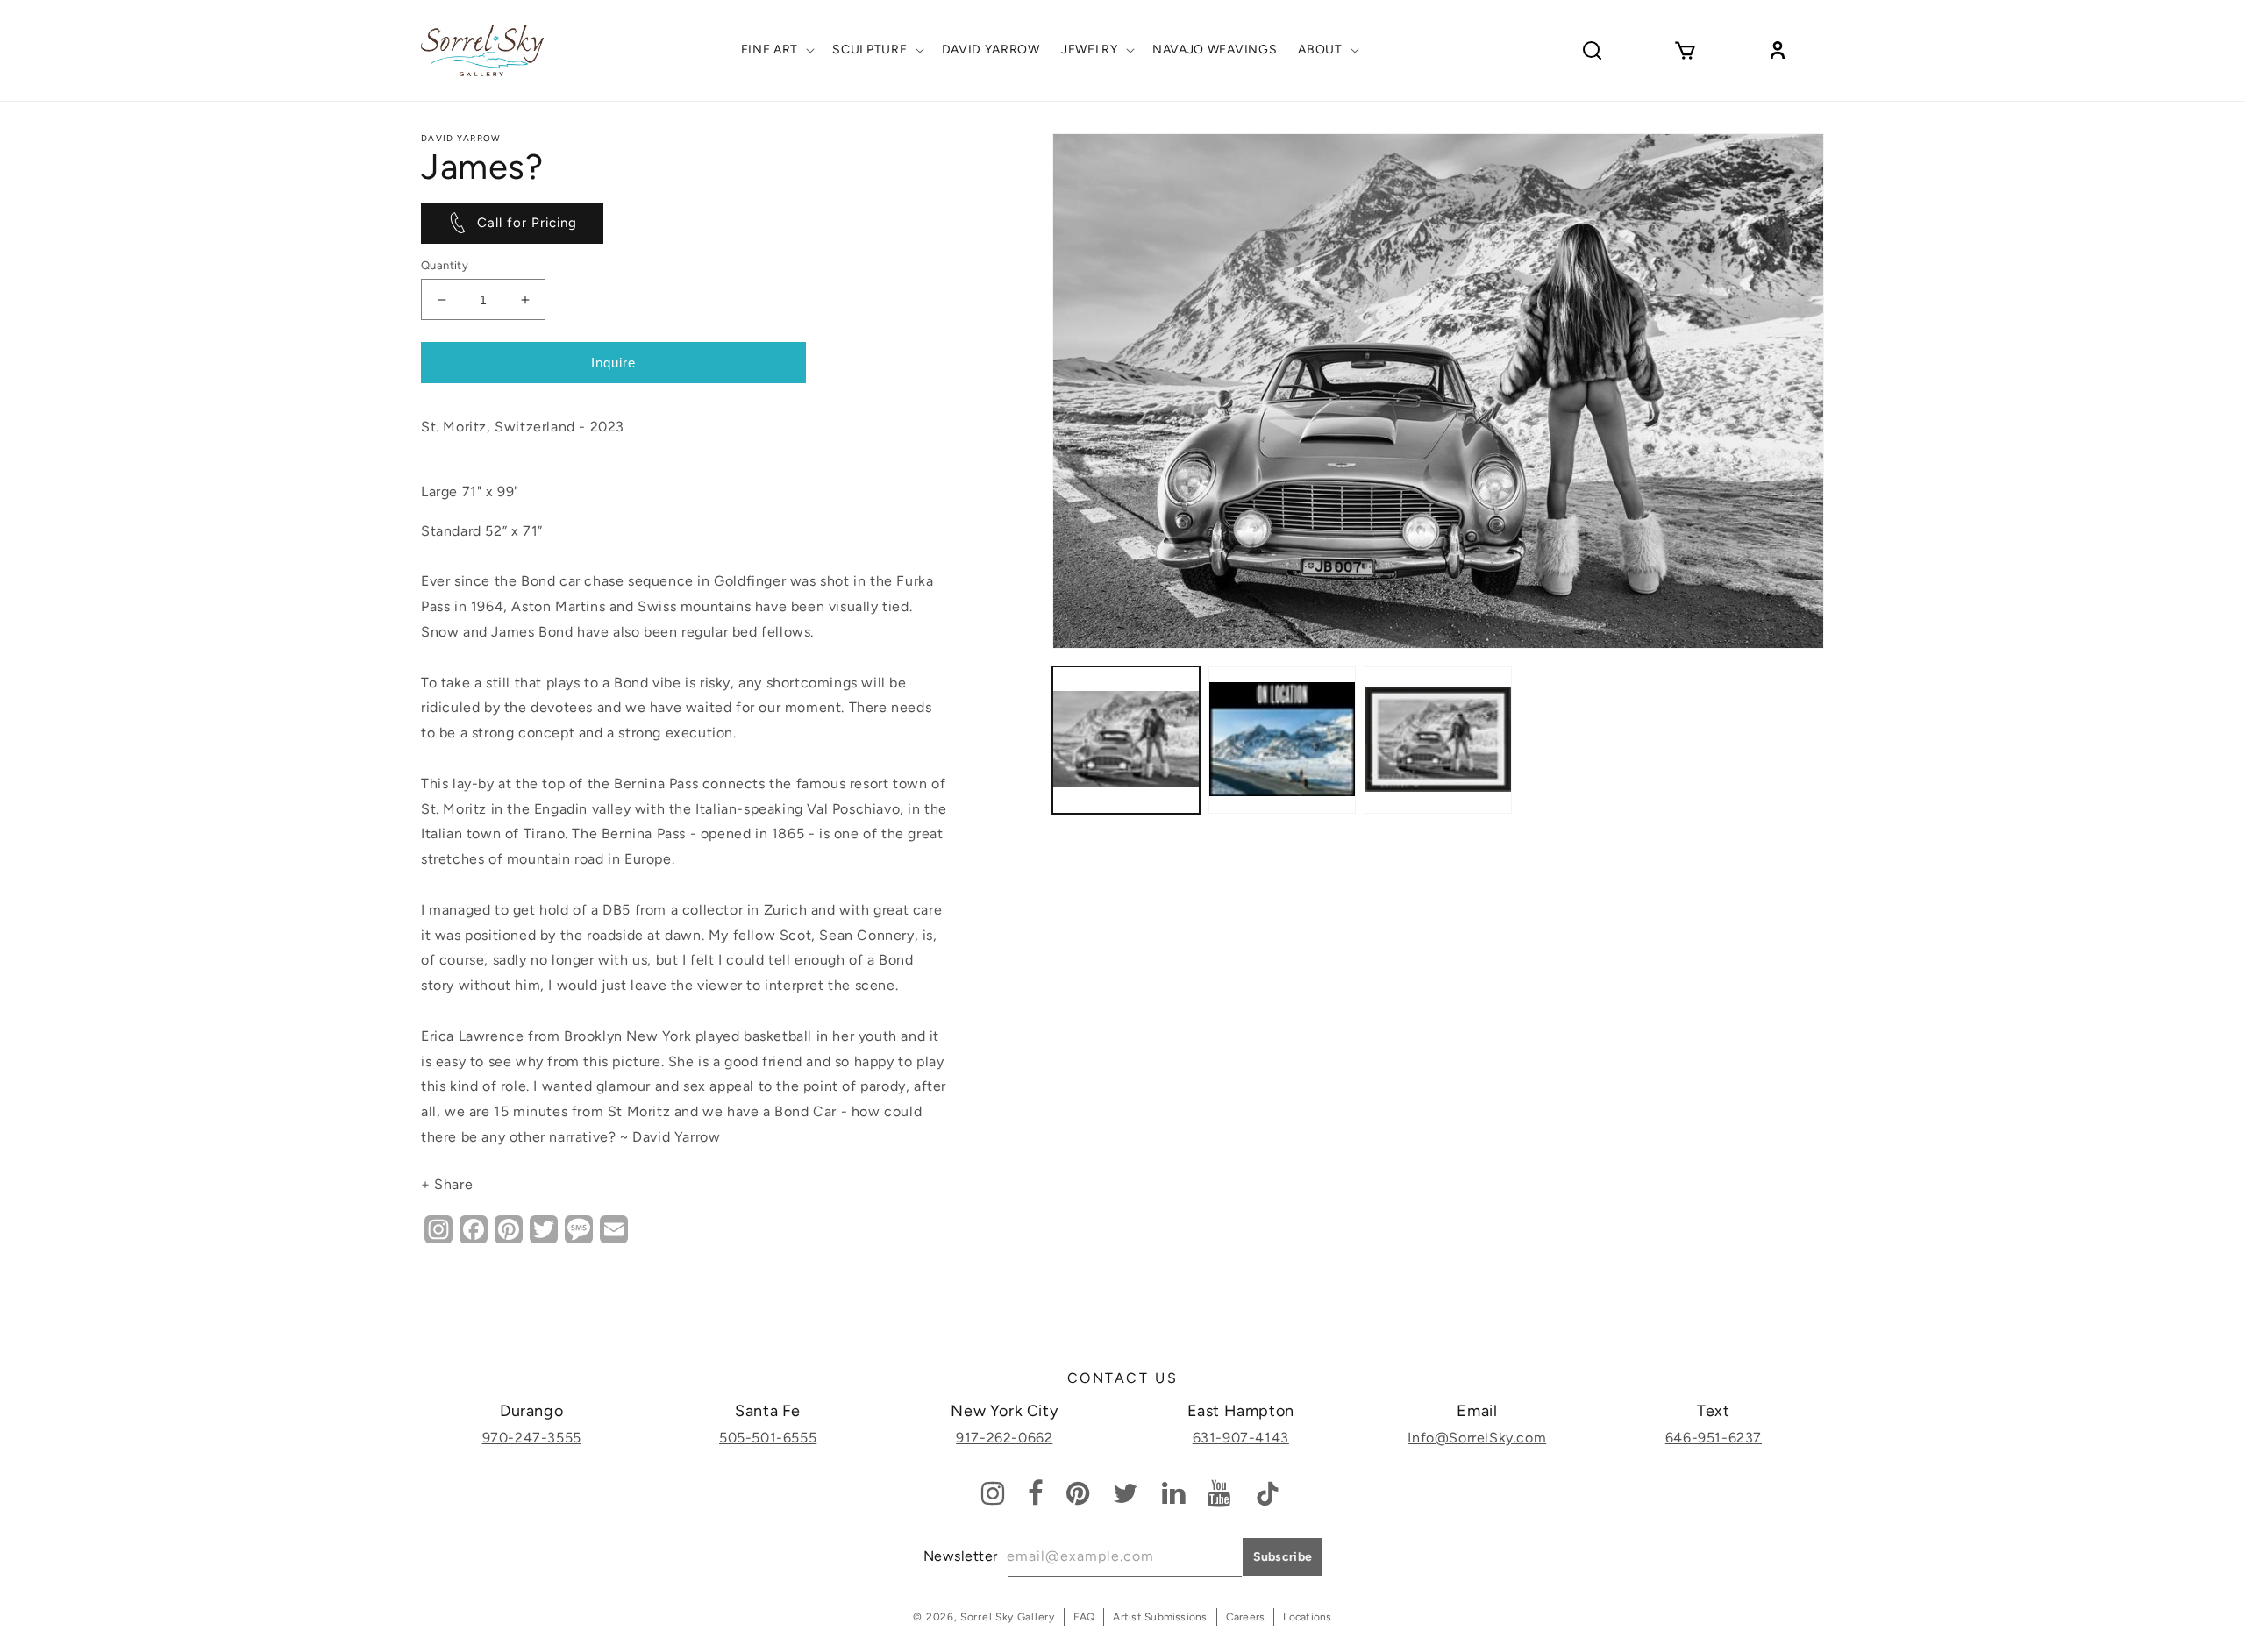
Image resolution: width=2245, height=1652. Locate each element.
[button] (777, 50)
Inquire (613, 363)
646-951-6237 (1714, 1438)
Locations (1307, 1617)
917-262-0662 (1004, 1438)
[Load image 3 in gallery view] (1438, 740)
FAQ (1084, 1617)
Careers (1246, 1617)
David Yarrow (461, 138)
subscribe (1283, 1557)
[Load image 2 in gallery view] (1282, 740)
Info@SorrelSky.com (1477, 1438)
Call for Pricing (527, 223)
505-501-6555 (768, 1438)
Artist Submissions (1160, 1617)
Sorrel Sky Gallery (1008, 1617)
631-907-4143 (1241, 1438)
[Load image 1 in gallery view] (1126, 740)
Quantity (445, 265)
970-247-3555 (532, 1438)
